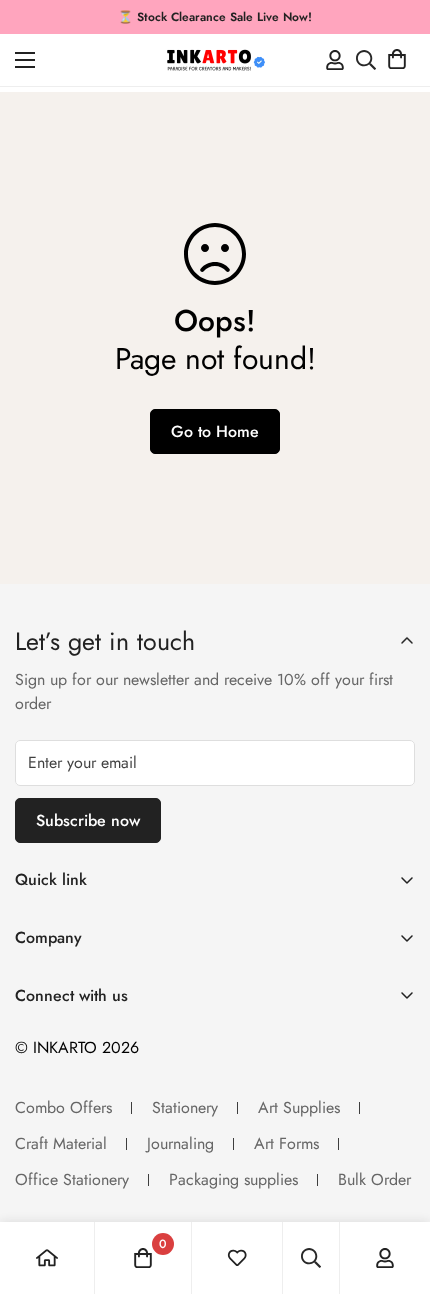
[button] (397, 60)
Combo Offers (63, 1107)
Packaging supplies (233, 1179)
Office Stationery (72, 1179)
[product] (47, 1258)
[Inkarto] (215, 60)
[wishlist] (237, 1258)
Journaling (180, 1143)
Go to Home (215, 431)
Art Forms (286, 1143)
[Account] (335, 60)
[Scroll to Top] (394, 1188)
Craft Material (61, 1143)
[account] (385, 1258)
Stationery (185, 1107)
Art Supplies (299, 1107)
